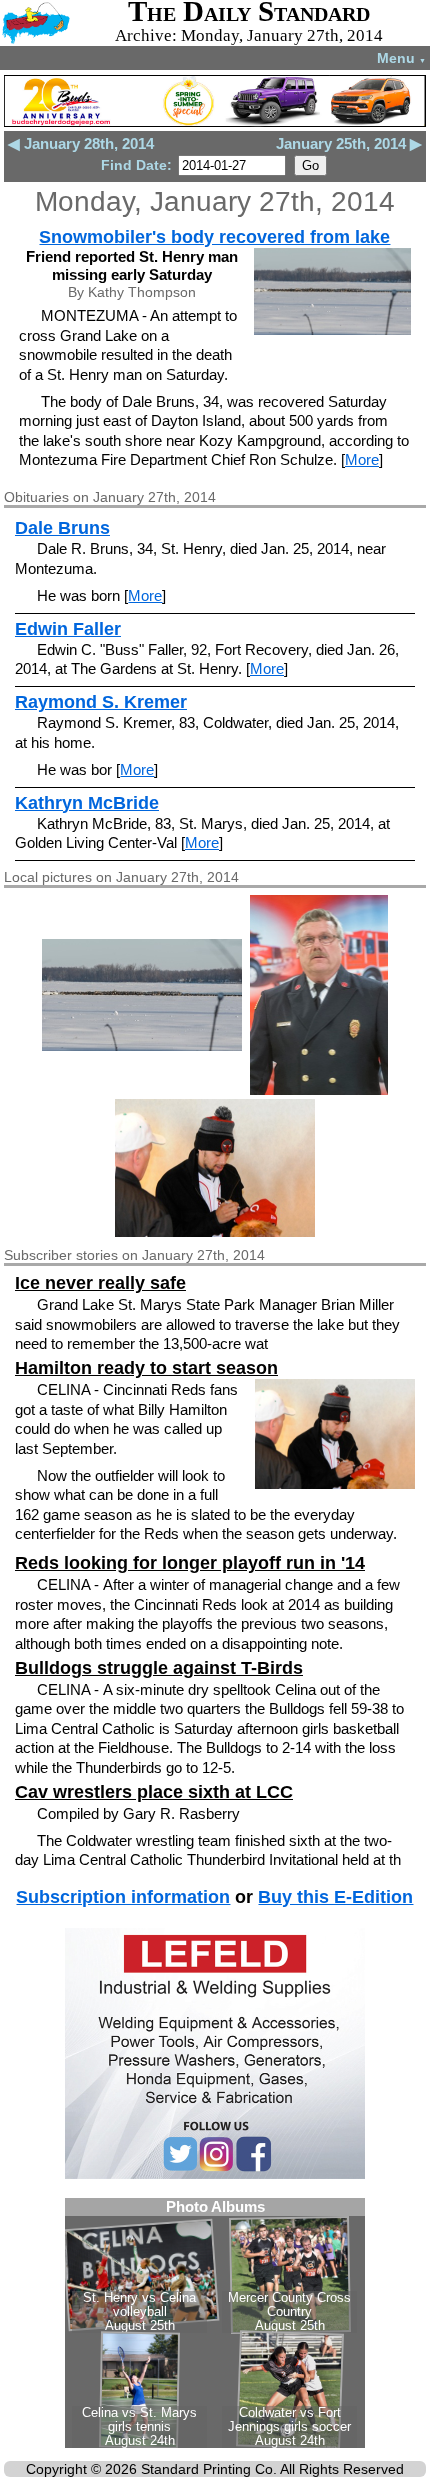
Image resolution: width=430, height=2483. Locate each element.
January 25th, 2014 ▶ (349, 143)
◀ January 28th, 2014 (81, 143)
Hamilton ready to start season (146, 1368)
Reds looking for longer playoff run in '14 (190, 1563)
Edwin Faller (68, 629)
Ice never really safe (100, 1283)
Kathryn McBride (87, 803)
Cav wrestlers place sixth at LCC (154, 1792)
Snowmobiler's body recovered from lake (214, 237)
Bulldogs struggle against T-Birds (159, 1668)
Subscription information (123, 1897)
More (362, 459)
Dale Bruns (62, 528)
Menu (401, 58)
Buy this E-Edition (335, 1897)
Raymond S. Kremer (101, 702)
